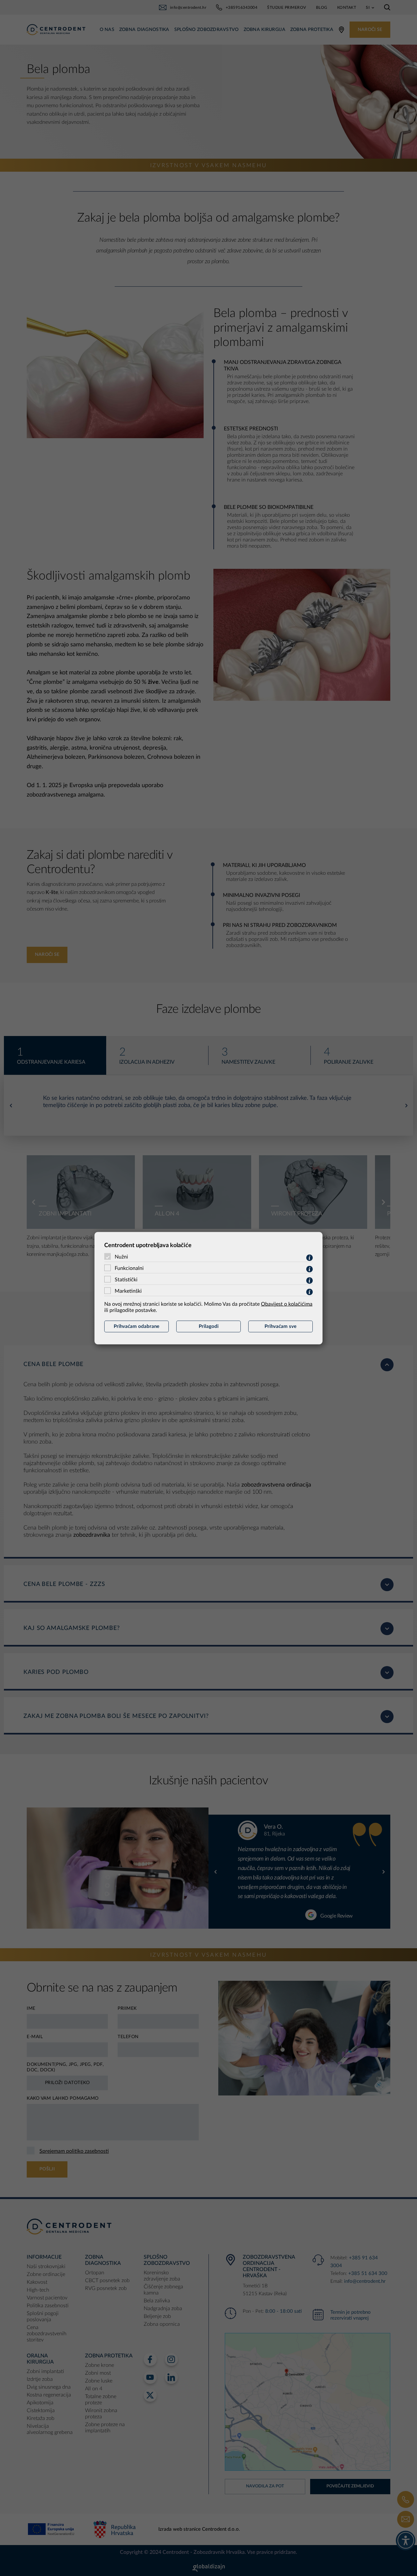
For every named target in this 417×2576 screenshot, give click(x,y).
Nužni (121, 1257)
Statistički (126, 1279)
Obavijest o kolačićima (287, 1304)
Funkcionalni (129, 1268)
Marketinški (128, 1291)
